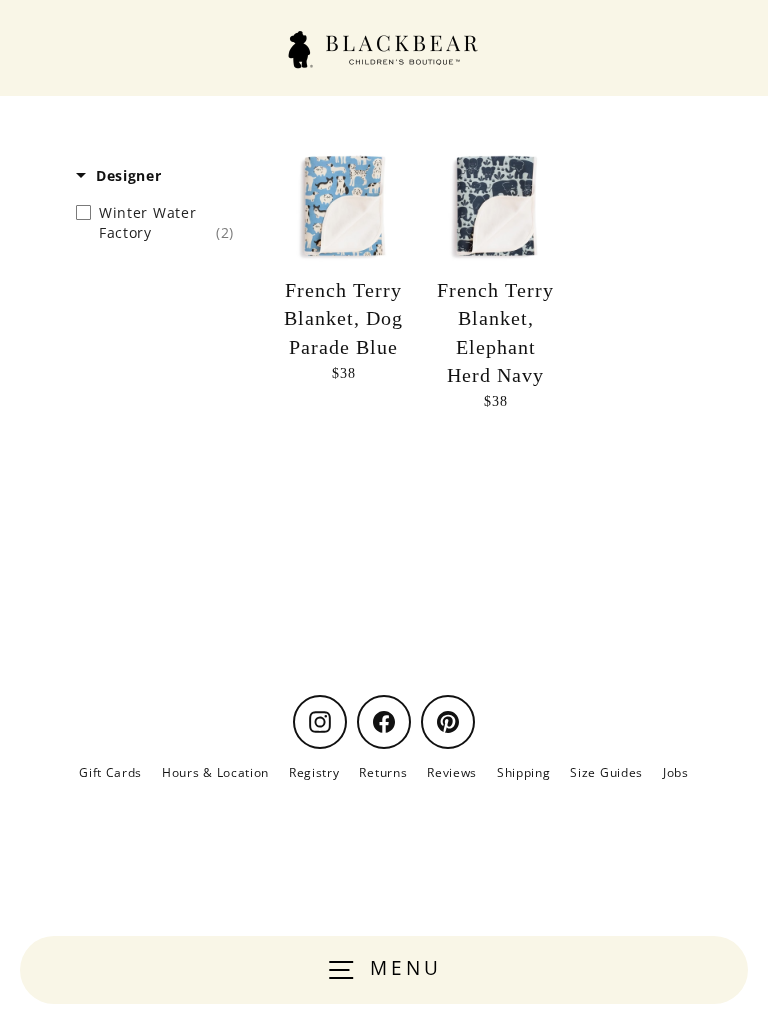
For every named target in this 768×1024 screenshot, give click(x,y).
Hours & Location (215, 772)
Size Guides (606, 772)
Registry (314, 772)
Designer (129, 175)
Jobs (676, 772)
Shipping (523, 772)
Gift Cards (110, 772)
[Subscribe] (669, 604)
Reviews (452, 772)
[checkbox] (155, 223)
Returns (383, 772)
